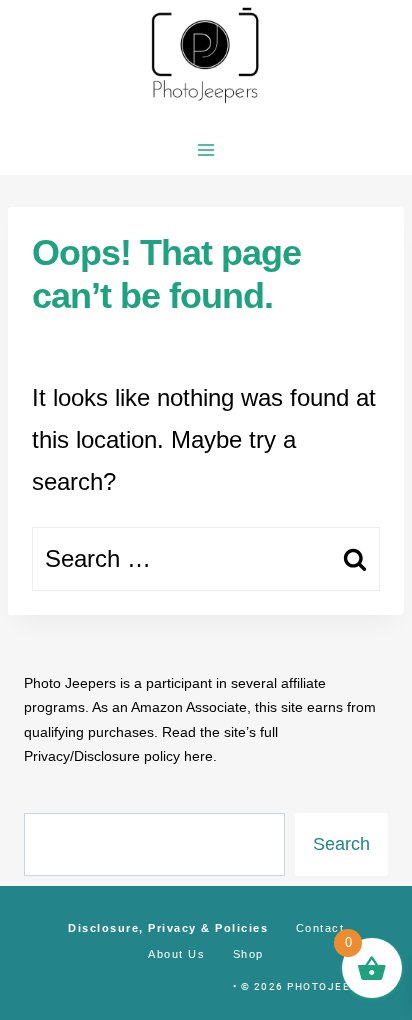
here (198, 756)
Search (341, 844)
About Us (176, 954)
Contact (320, 928)
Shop (248, 954)
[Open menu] (206, 149)
